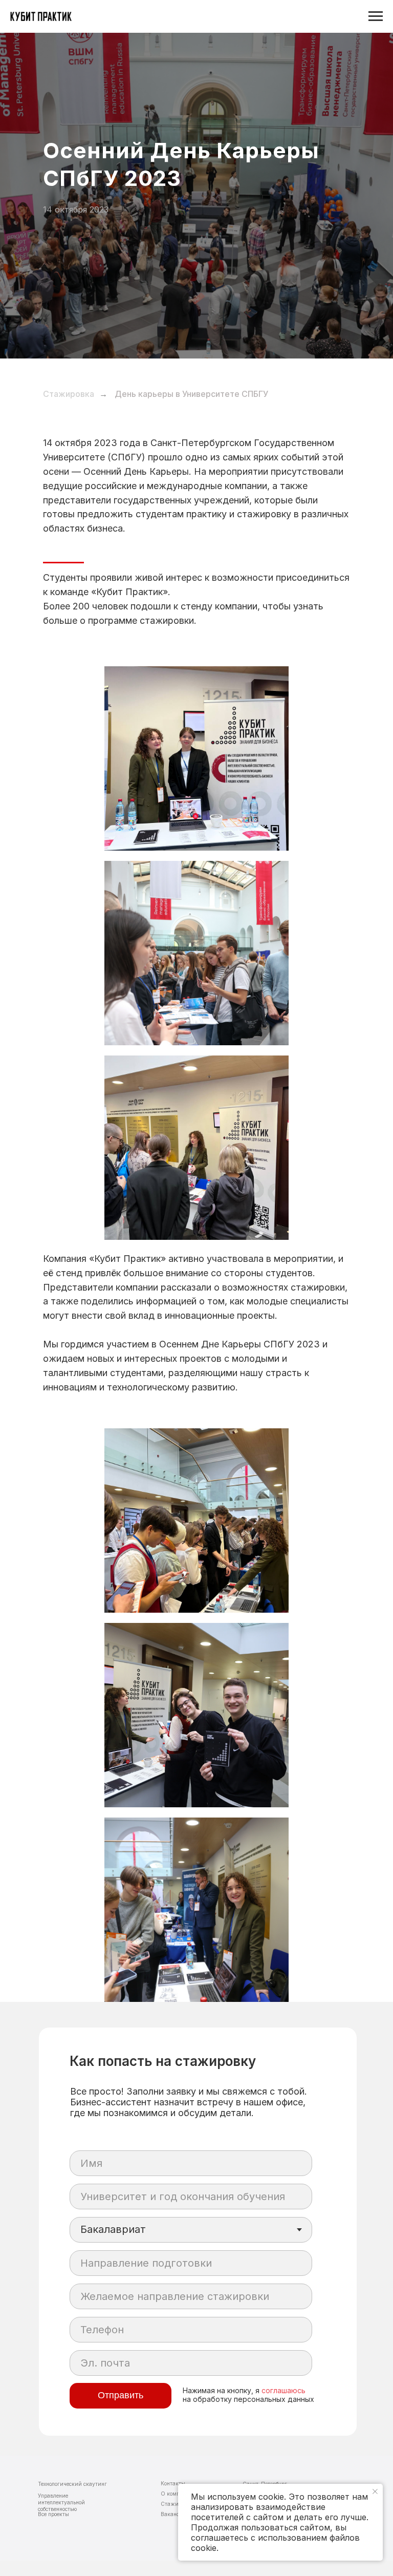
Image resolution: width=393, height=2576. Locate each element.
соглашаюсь (283, 2390)
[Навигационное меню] (376, 16)
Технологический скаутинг (72, 2484)
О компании (177, 2494)
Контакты (173, 2483)
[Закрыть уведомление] (375, 2491)
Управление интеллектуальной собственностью (61, 2502)
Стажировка (69, 394)
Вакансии (173, 2514)
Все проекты (53, 2514)
